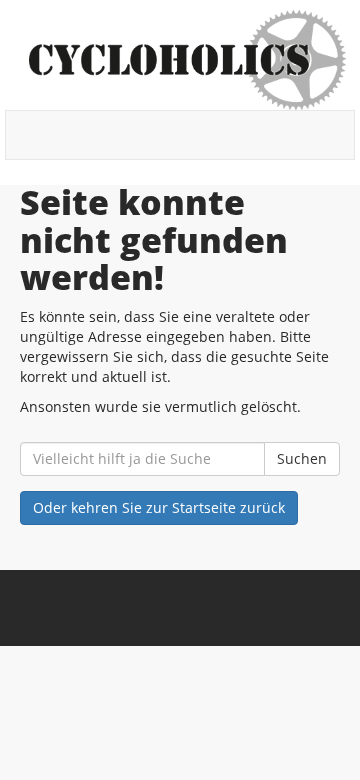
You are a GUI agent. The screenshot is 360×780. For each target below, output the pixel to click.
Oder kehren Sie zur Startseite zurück (159, 507)
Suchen (302, 458)
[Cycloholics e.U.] (187, 60)
